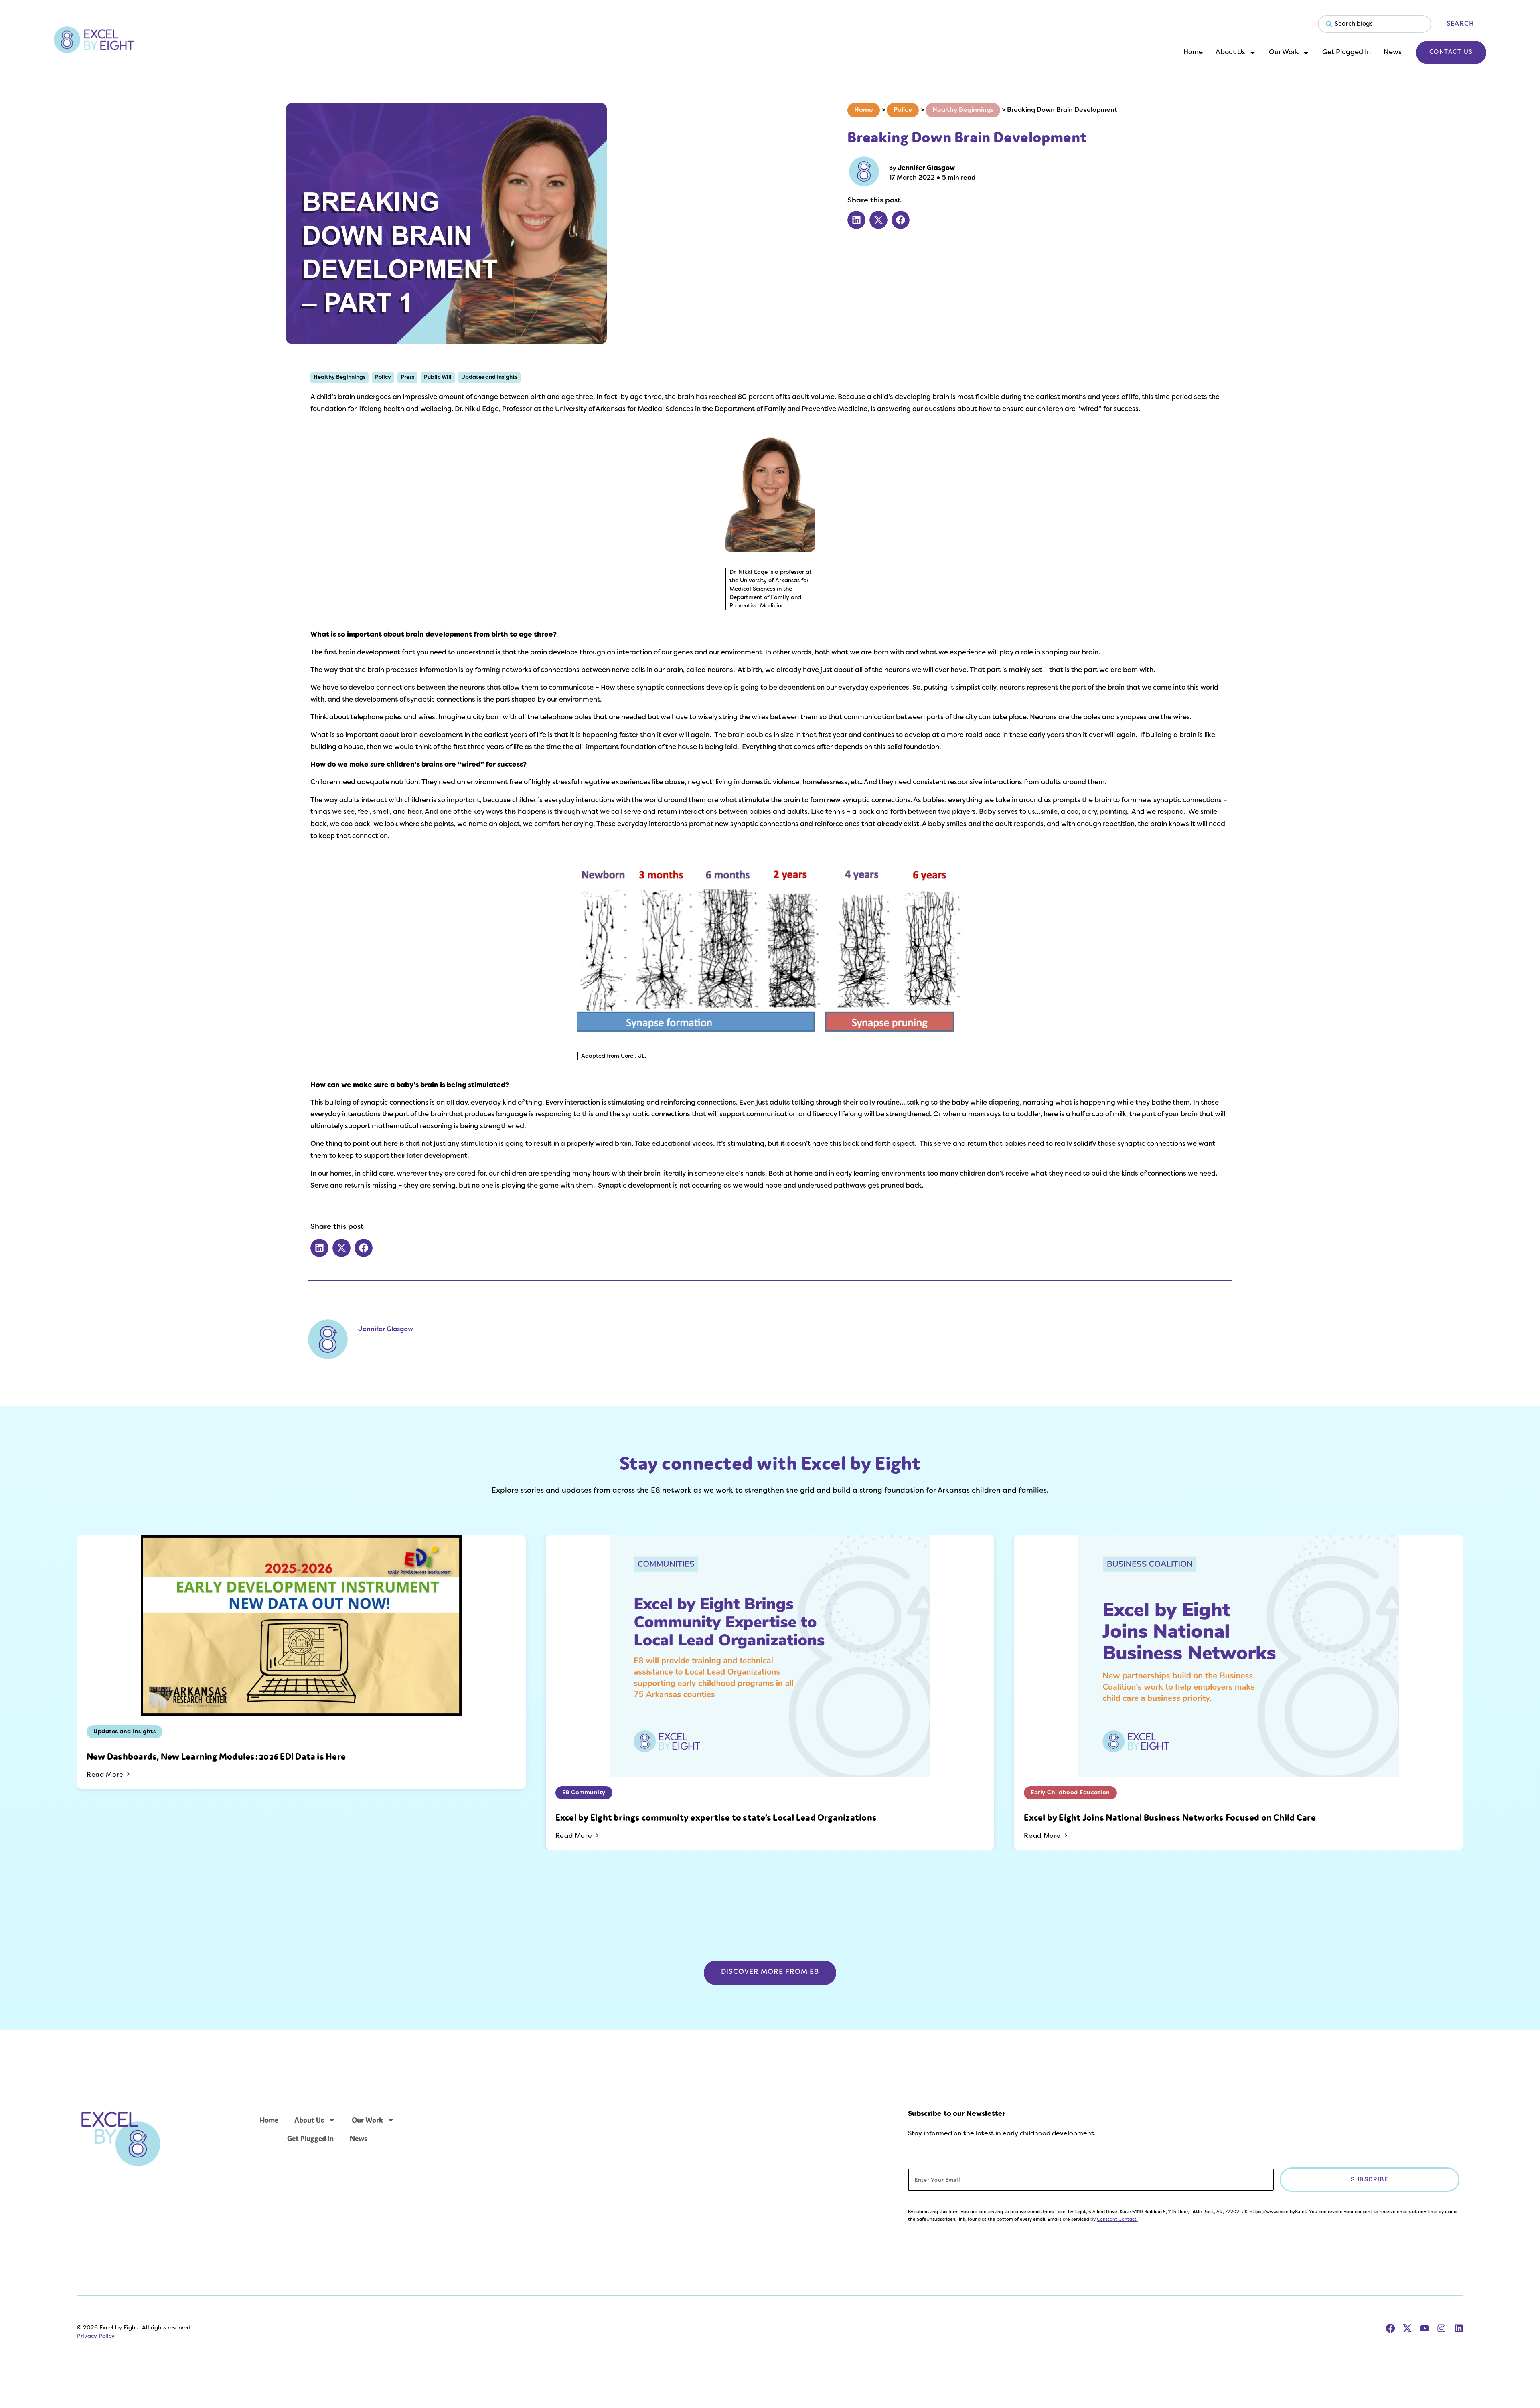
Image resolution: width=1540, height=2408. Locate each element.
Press (407, 377)
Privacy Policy (96, 2336)
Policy (903, 110)
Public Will (438, 377)
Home (1193, 53)
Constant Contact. (1117, 2220)
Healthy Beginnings (963, 110)
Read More (106, 1775)
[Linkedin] (1459, 2328)
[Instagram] (1441, 2328)
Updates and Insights (489, 377)
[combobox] (1375, 24)
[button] (856, 220)
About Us (1230, 53)
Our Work (1284, 53)
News (1393, 53)
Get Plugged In (1346, 53)
